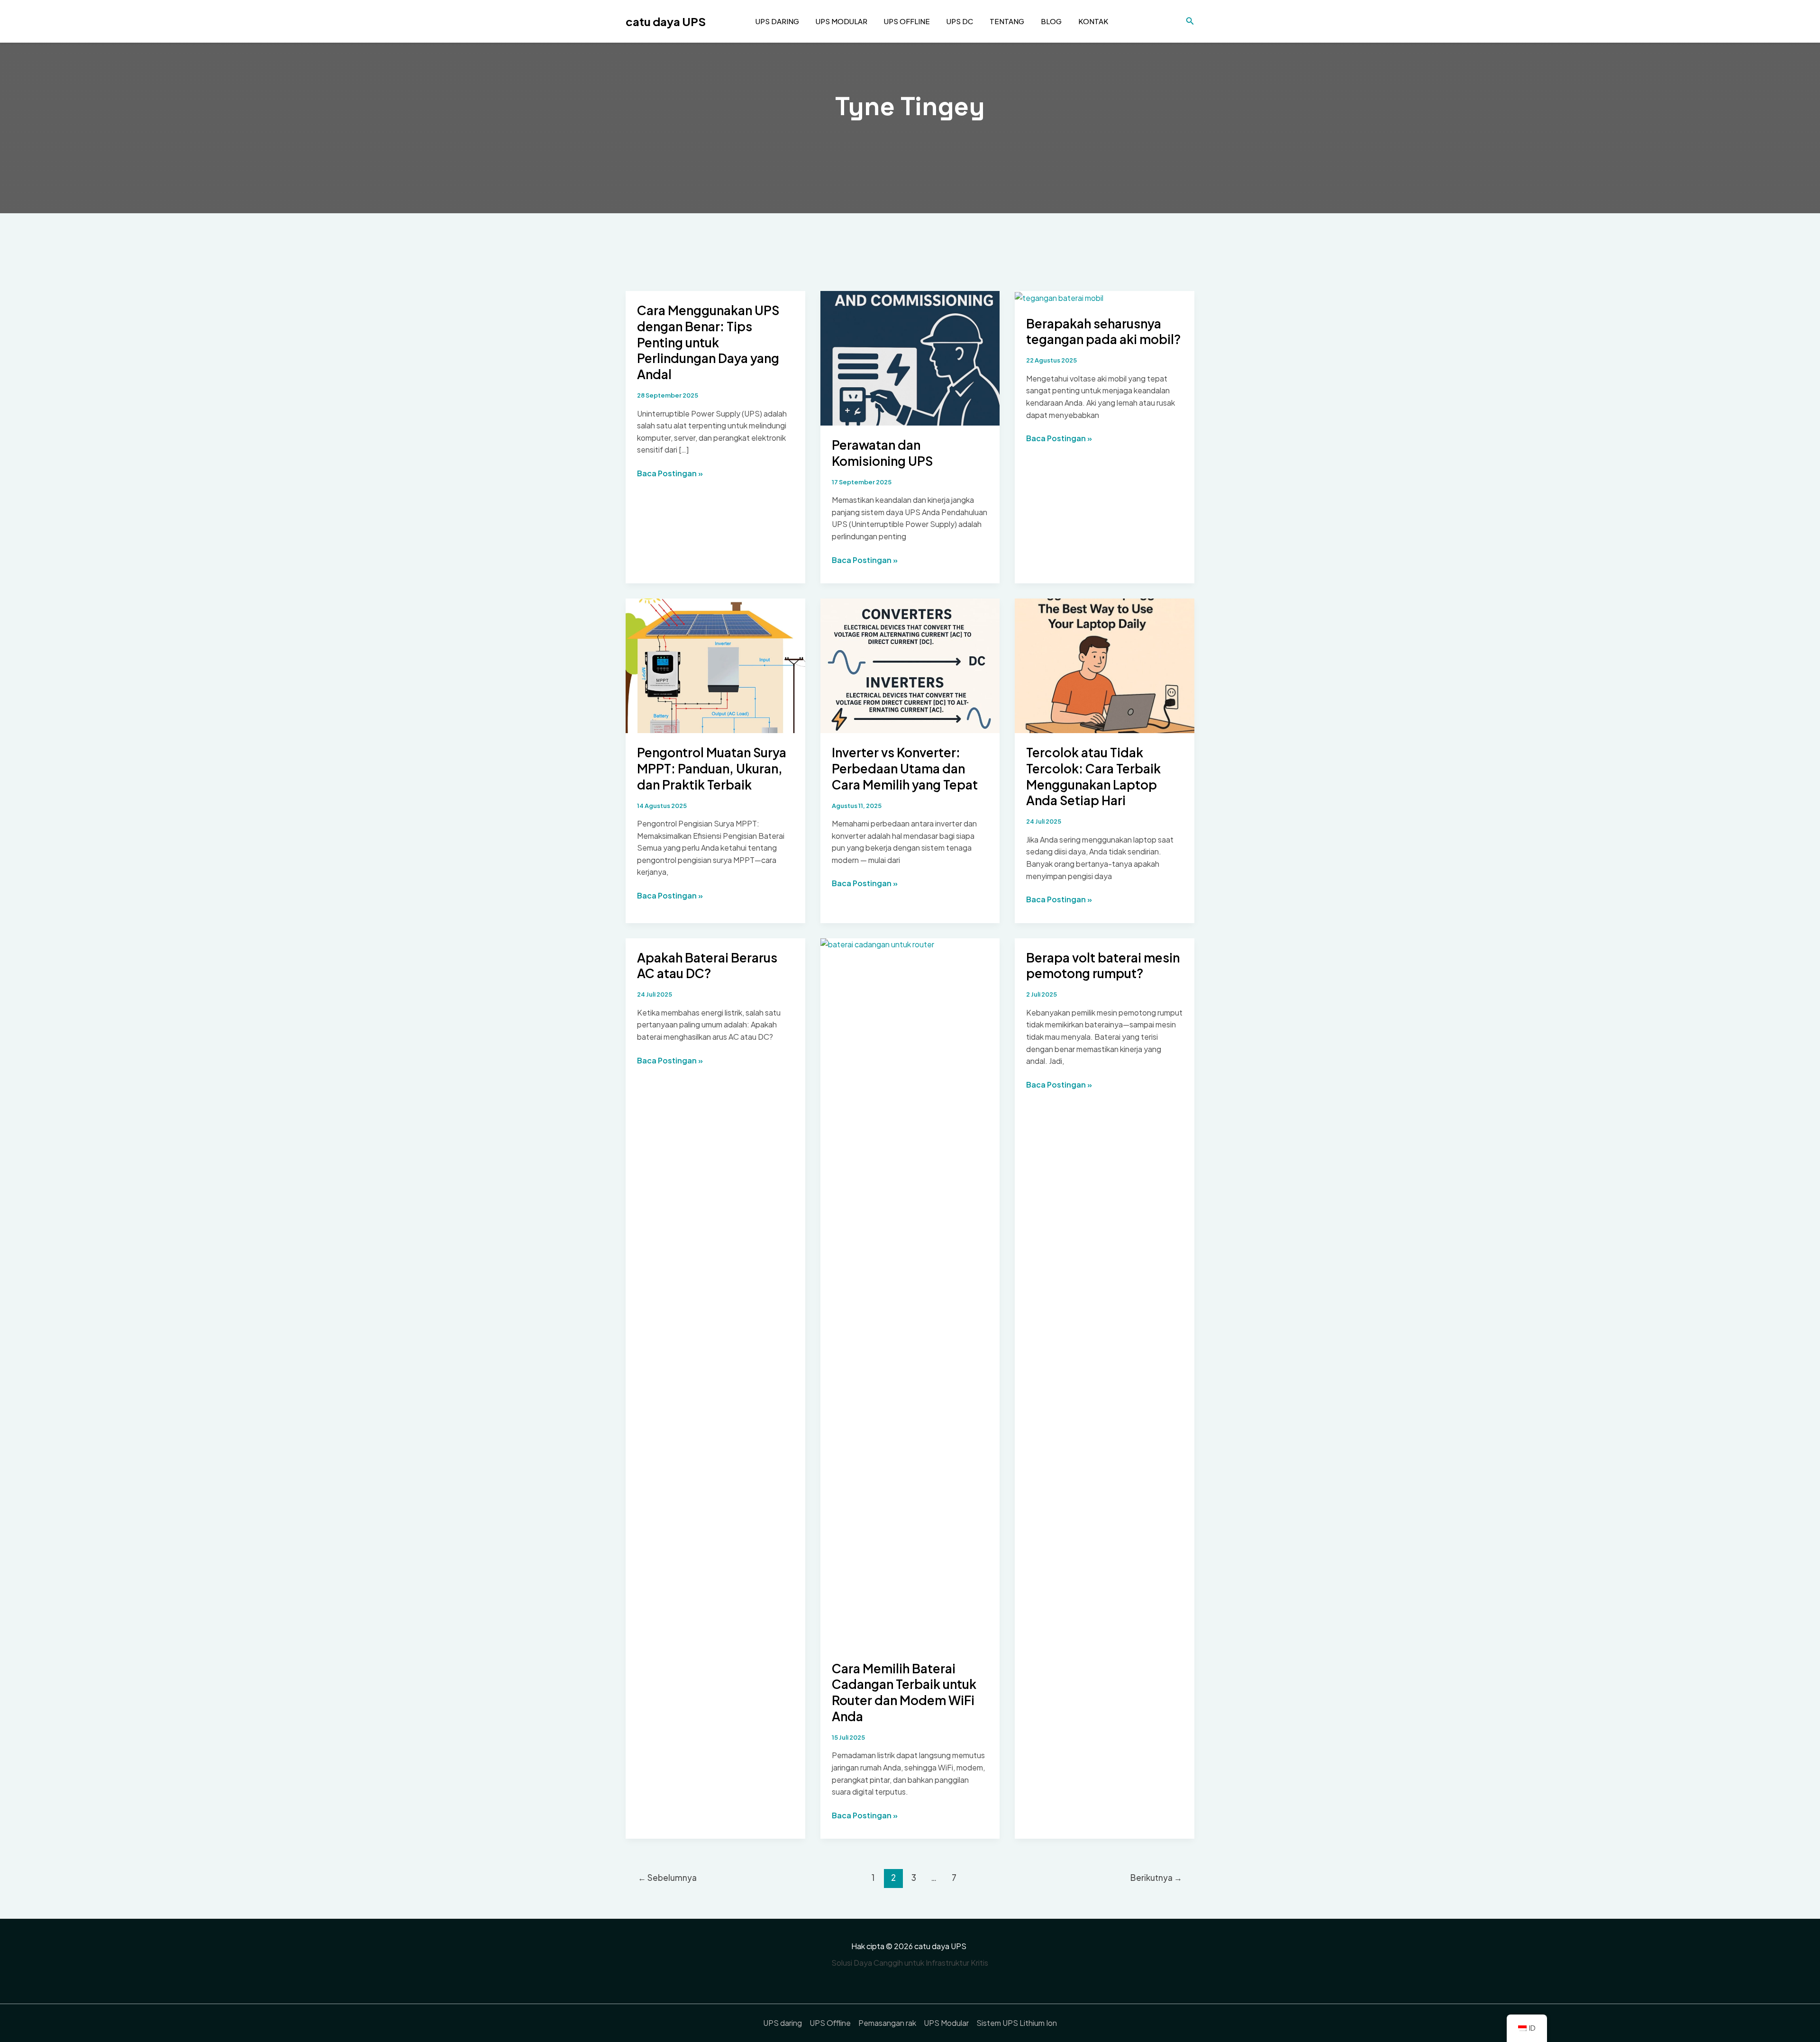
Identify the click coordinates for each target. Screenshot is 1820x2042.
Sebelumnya (667, 1878)
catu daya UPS (666, 21)
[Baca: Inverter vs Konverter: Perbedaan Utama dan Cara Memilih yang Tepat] (910, 665)
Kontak (1093, 21)
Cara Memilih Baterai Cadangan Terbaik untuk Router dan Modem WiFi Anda (904, 1692)
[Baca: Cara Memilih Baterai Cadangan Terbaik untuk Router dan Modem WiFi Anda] (910, 1293)
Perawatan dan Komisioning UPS (882, 453)
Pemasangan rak (887, 2023)
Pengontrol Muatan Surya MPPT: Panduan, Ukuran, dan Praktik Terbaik (712, 768)
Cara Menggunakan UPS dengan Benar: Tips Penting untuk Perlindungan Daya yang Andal (708, 342)
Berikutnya (1156, 1878)
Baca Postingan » (670, 474)
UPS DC (960, 21)
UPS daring (777, 21)
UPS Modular (842, 21)
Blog (1051, 21)
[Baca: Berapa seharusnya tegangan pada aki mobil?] (1059, 297)
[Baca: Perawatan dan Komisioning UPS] (910, 357)
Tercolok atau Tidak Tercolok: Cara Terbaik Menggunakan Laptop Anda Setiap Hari (1093, 776)
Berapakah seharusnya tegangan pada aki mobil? (1103, 331)
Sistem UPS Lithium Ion (1017, 2023)
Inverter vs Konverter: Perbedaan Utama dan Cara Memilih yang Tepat (905, 768)
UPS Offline (907, 21)
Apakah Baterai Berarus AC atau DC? (707, 966)
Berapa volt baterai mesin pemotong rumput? (1103, 966)
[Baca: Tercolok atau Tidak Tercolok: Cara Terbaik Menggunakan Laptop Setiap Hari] (1105, 665)
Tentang (1007, 21)
